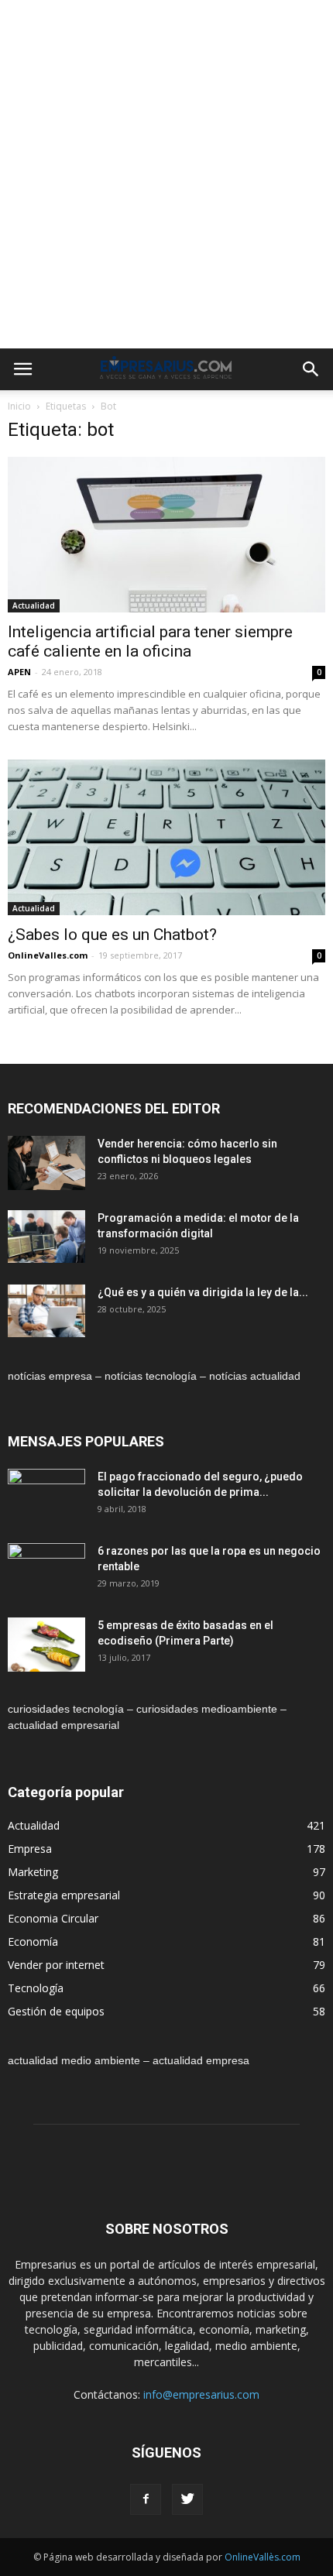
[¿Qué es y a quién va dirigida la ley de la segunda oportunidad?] (46, 1311)
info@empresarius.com (201, 2394)
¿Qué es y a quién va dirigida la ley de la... (203, 1292)
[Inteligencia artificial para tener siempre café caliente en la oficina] (166, 535)
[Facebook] (146, 2499)
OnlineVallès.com (263, 2557)
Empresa (30, 1849)
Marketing (33, 1872)
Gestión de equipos (56, 2011)
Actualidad (34, 605)
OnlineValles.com (48, 955)
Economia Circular (53, 1918)
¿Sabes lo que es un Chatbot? (112, 935)
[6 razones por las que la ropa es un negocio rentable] (46, 1570)
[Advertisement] (166, 174)
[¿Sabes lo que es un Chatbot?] (166, 837)
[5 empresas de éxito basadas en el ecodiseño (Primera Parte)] (46, 1645)
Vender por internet (56, 1965)
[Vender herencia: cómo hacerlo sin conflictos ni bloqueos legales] (46, 1163)
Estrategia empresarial (64, 1895)
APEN (19, 672)
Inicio (19, 406)
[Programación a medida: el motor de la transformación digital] (46, 1237)
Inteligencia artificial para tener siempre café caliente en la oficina (150, 641)
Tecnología (36, 1988)
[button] (311, 369)
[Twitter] (187, 2499)
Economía (33, 1941)
